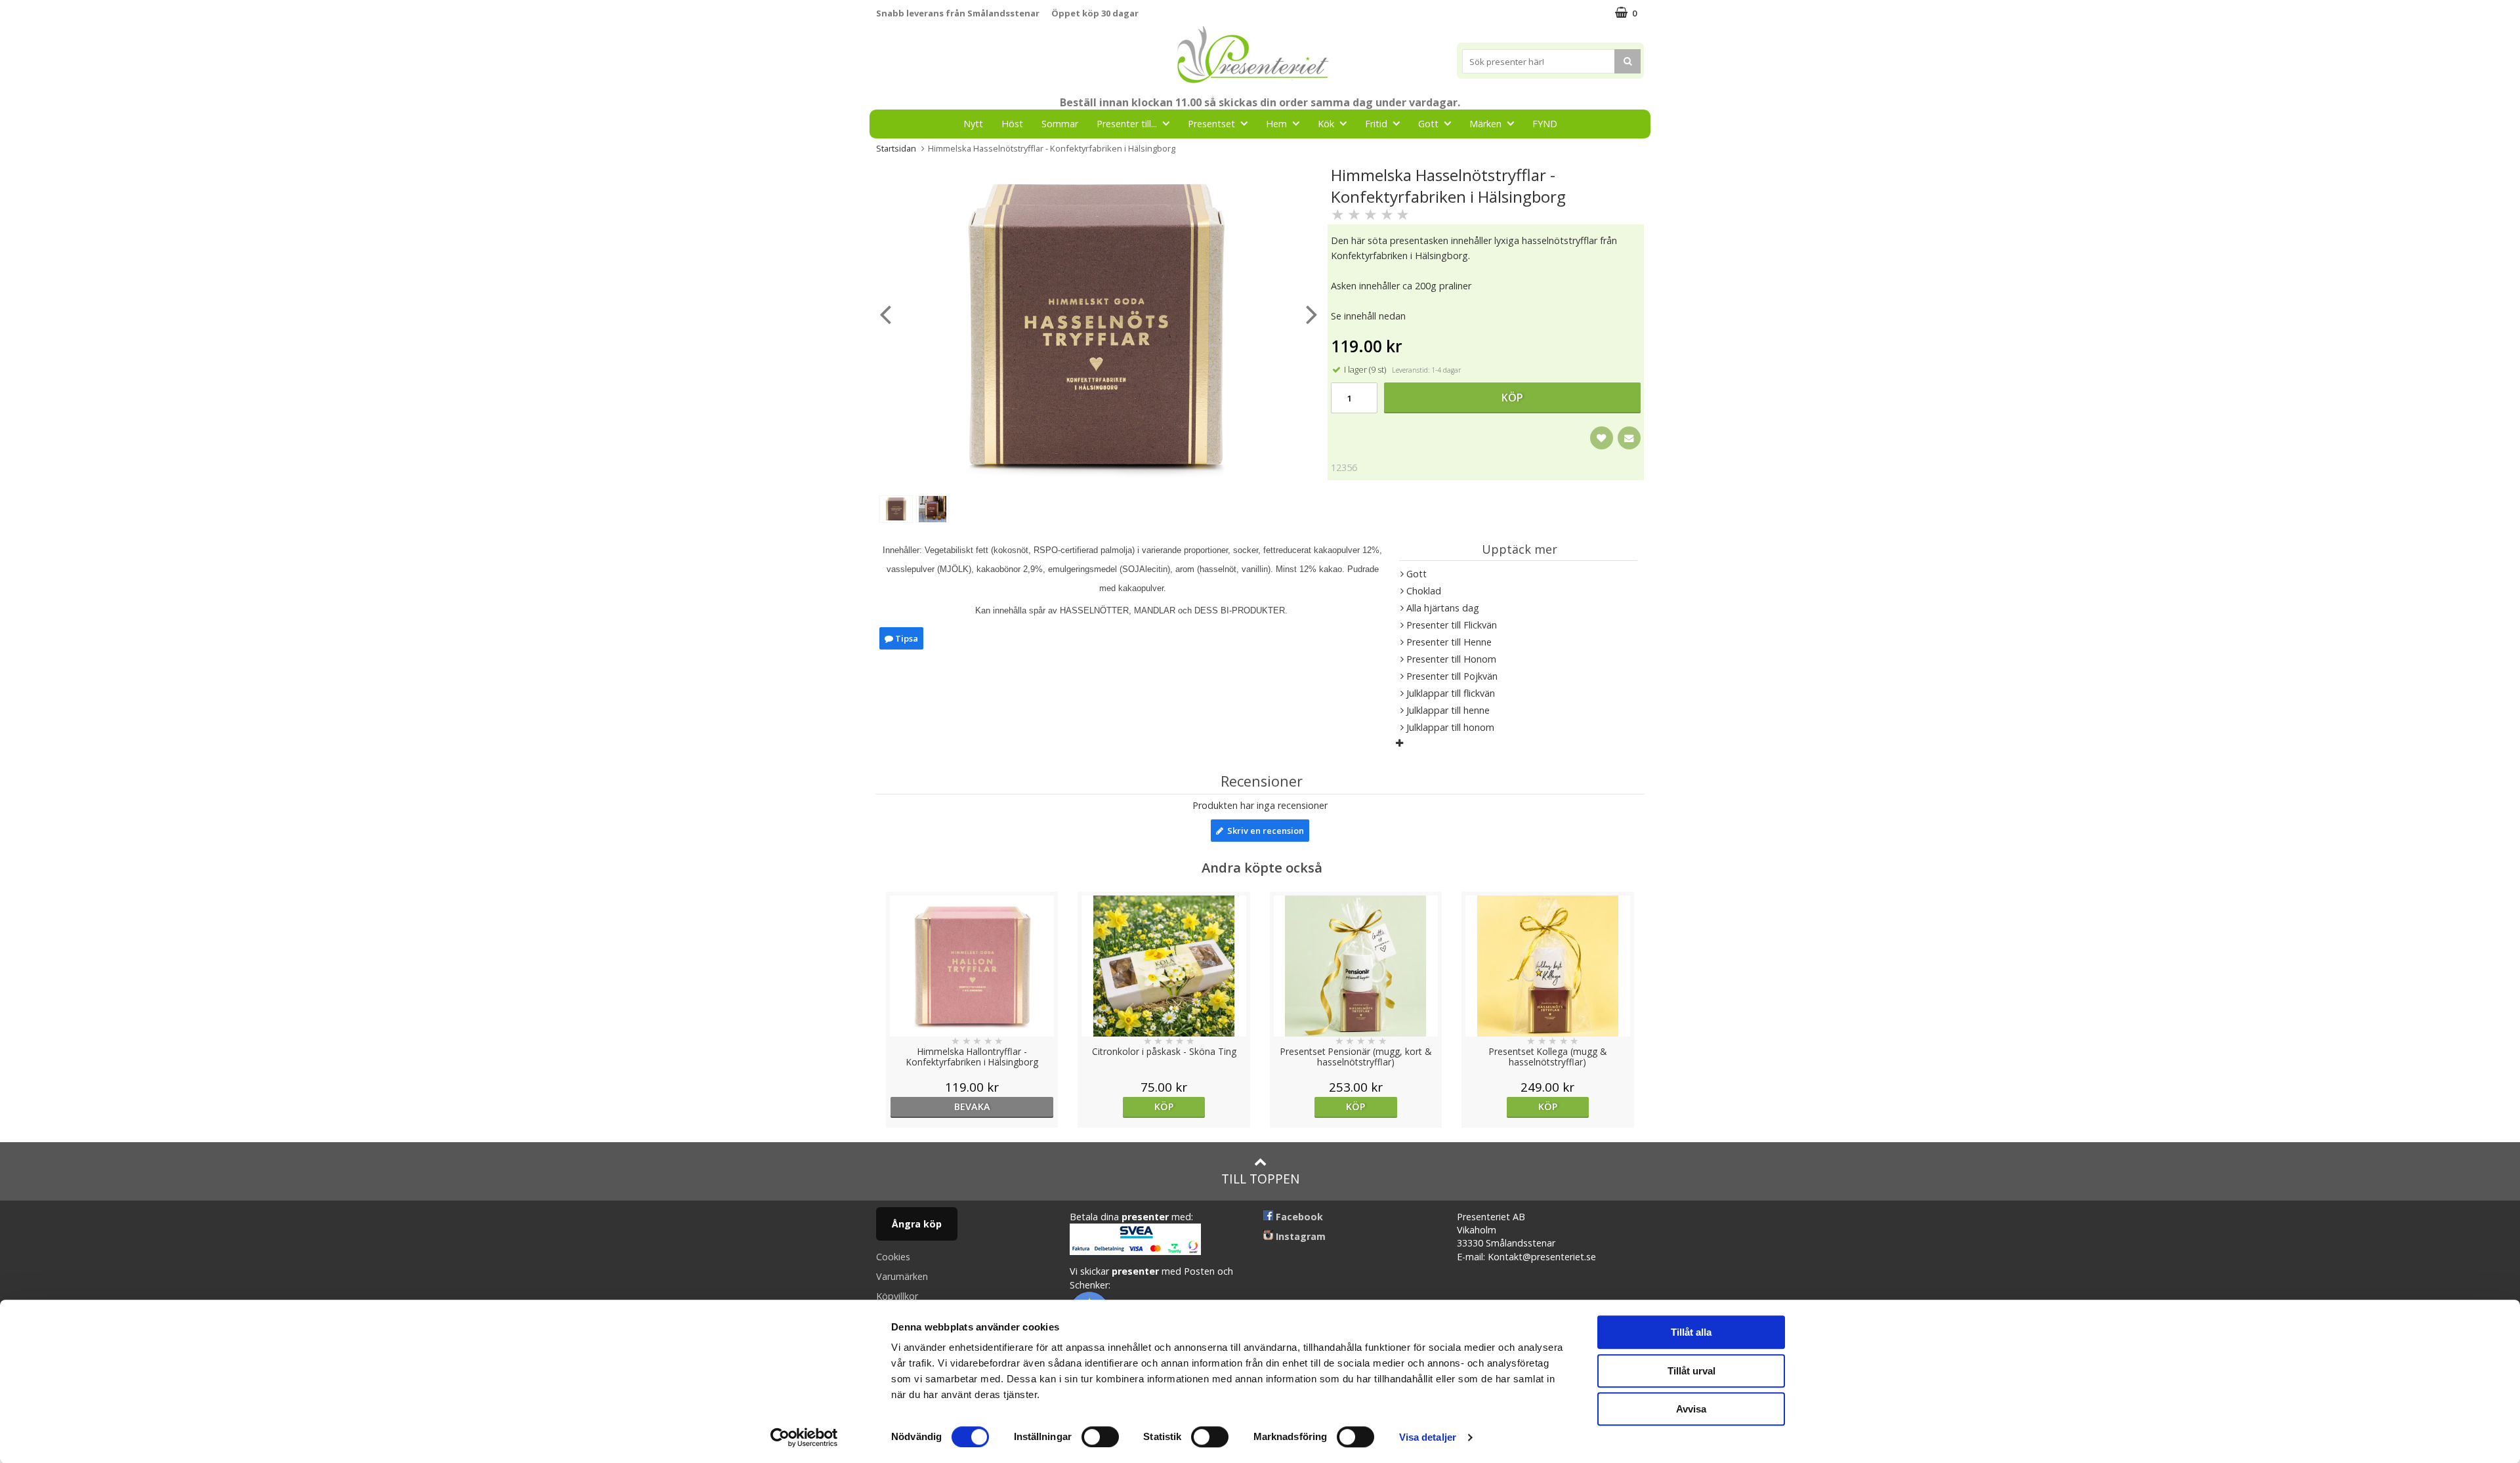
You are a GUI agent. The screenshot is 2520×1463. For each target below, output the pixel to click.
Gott (1428, 124)
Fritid (1376, 124)
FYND (1545, 124)
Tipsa (906, 638)
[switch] (1100, 1437)
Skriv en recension (1264, 831)
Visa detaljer (1428, 1437)
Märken (1485, 124)
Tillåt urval (1691, 1371)
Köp (1512, 398)
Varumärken (902, 1276)
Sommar (1060, 124)
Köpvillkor (897, 1296)
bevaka (972, 1106)
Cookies (893, 1257)
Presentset (1211, 124)
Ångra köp (917, 1224)
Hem (1276, 124)
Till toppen (1260, 1179)
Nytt (973, 124)
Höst (1012, 124)
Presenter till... (1127, 124)
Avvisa (1691, 1409)
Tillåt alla (1691, 1332)
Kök (1326, 124)
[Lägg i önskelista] (1602, 438)
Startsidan (896, 148)
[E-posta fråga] (1629, 438)
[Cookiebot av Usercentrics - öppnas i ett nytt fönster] (804, 1437)
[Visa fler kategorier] (1399, 743)
